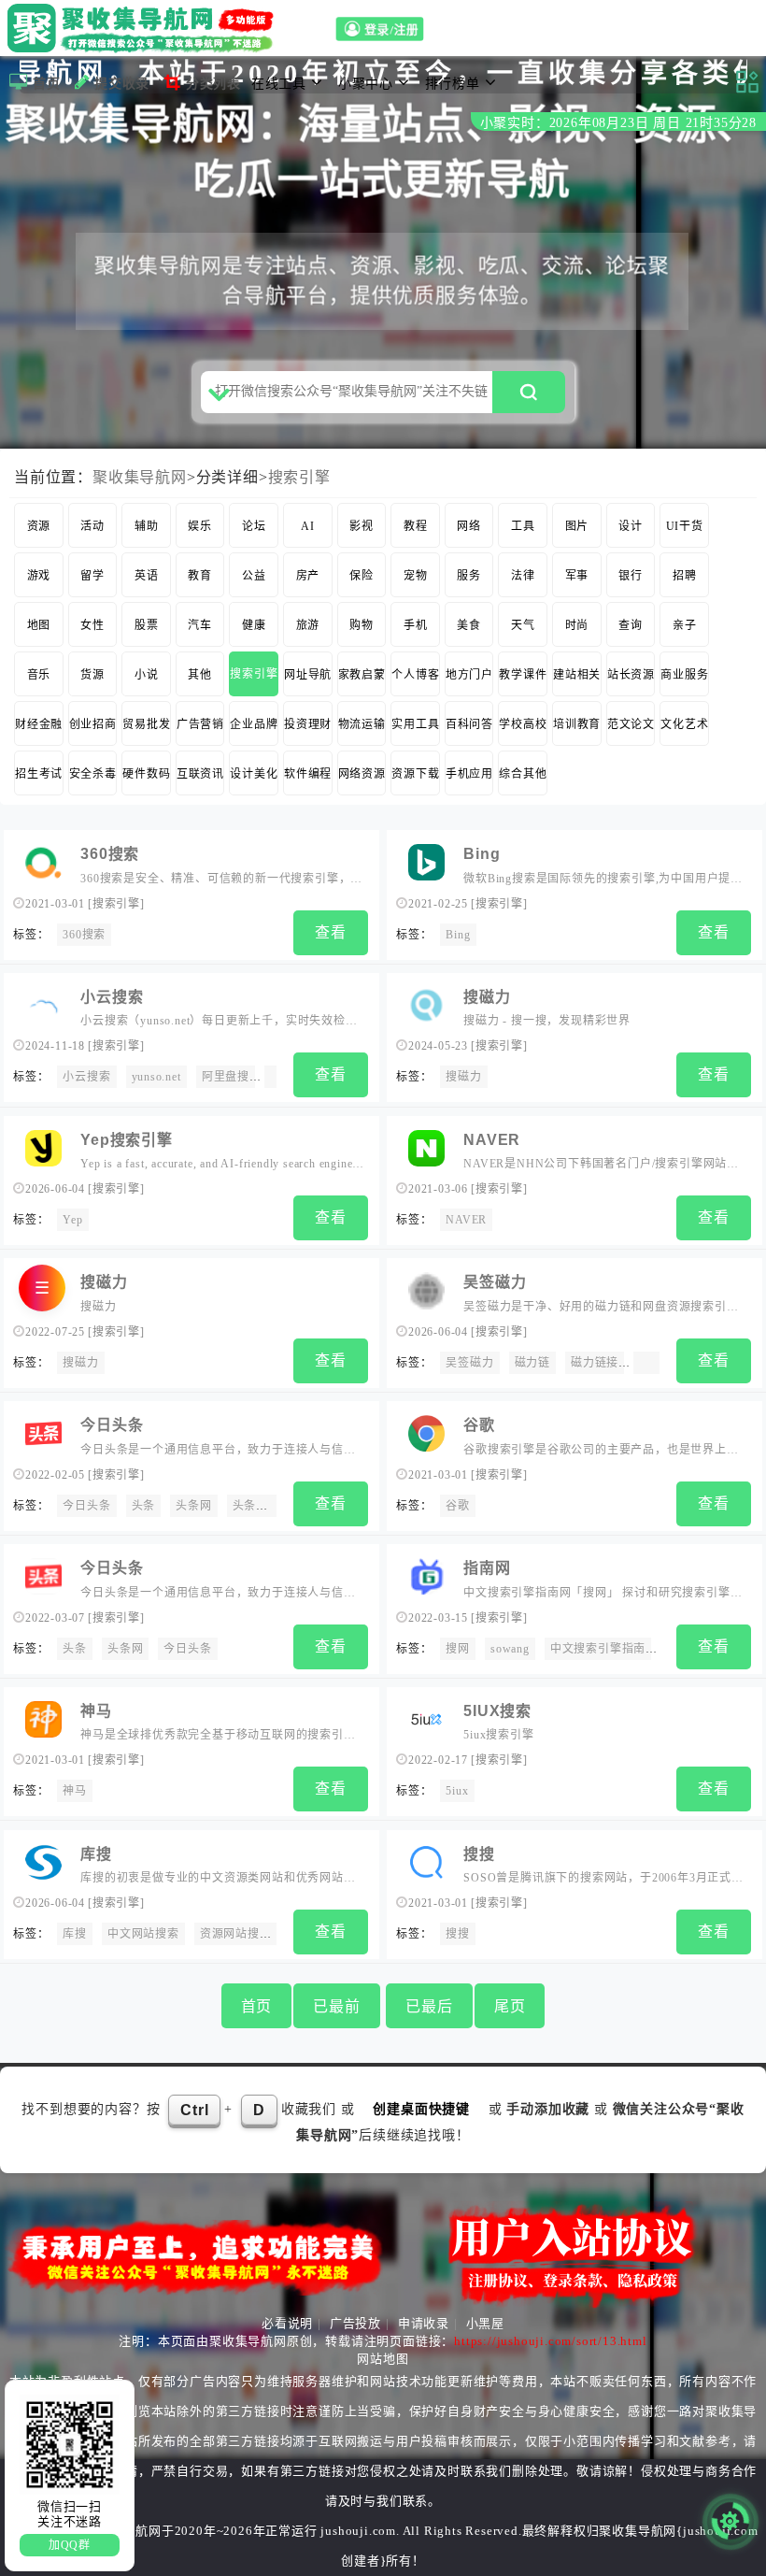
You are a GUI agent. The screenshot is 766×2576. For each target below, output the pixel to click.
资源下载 (415, 774)
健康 (254, 625)
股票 (147, 625)
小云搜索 (112, 997)
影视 (362, 526)
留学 (92, 576)
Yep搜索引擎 (127, 1140)
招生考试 (39, 774)
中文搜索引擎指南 (598, 1649)
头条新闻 (256, 1506)
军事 (577, 576)
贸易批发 (146, 724)
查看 (331, 932)
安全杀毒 (93, 774)
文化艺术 (684, 724)
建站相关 (577, 675)
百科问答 (469, 724)
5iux (457, 1791)
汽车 (200, 625)
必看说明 (287, 2323)
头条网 (193, 1506)
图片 (577, 526)
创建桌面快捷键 (421, 2109)
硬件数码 (146, 774)
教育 (200, 576)
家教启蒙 (362, 675)
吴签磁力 (495, 1282)
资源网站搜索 (236, 1934)
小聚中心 (366, 84)
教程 (416, 526)
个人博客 (415, 675)
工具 (523, 526)
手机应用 (469, 774)
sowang (510, 1649)
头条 (144, 1506)
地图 (39, 625)
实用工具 (415, 724)
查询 (631, 625)
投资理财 (308, 724)
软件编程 (308, 774)
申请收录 (424, 2323)
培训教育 (577, 724)
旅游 (308, 625)
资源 (39, 526)
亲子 (685, 625)
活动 (92, 526)
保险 (362, 576)
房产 (308, 576)
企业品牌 (254, 724)
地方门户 (469, 675)
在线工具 (279, 84)
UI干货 (685, 526)
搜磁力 (487, 997)
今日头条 (112, 1425)
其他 (200, 675)
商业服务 (684, 675)
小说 (147, 675)
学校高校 (523, 724)
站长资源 (631, 675)
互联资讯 (200, 774)
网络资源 (362, 774)
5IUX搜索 (497, 1711)
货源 (92, 675)
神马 (96, 1711)
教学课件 (523, 675)
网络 (469, 526)
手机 (416, 625)
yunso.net (156, 1077)
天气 (523, 625)
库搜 (96, 1854)
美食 (469, 625)
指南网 (487, 1568)
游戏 (39, 576)
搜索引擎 (299, 477)
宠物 (416, 576)
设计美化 (254, 774)
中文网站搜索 (143, 1934)
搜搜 (479, 1854)
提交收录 (122, 84)
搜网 (458, 1649)
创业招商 (93, 724)
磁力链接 (595, 1363)
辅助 (147, 526)
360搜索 (110, 854)
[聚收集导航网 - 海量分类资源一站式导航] (145, 28)
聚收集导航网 (140, 477)
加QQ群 (70, 2545)
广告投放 (355, 2323)
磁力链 (532, 1363)
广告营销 (200, 724)
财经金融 (39, 724)
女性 (92, 625)
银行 (631, 576)
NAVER (492, 1140)
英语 (147, 576)
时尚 (577, 625)
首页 (47, 84)
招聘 (685, 576)
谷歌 (479, 1425)
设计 (631, 526)
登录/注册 (394, 31)
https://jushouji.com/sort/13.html (550, 2341)
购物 (362, 625)
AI (308, 526)
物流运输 (362, 724)
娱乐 (200, 526)
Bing (482, 854)
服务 (469, 576)
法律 (523, 576)
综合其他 (523, 774)
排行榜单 (453, 84)
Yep (72, 1220)
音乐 (39, 675)
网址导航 (308, 675)
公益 (254, 576)
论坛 (254, 526)
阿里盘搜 (226, 1077)
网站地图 (383, 2359)
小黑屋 (485, 2323)
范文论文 (631, 724)
